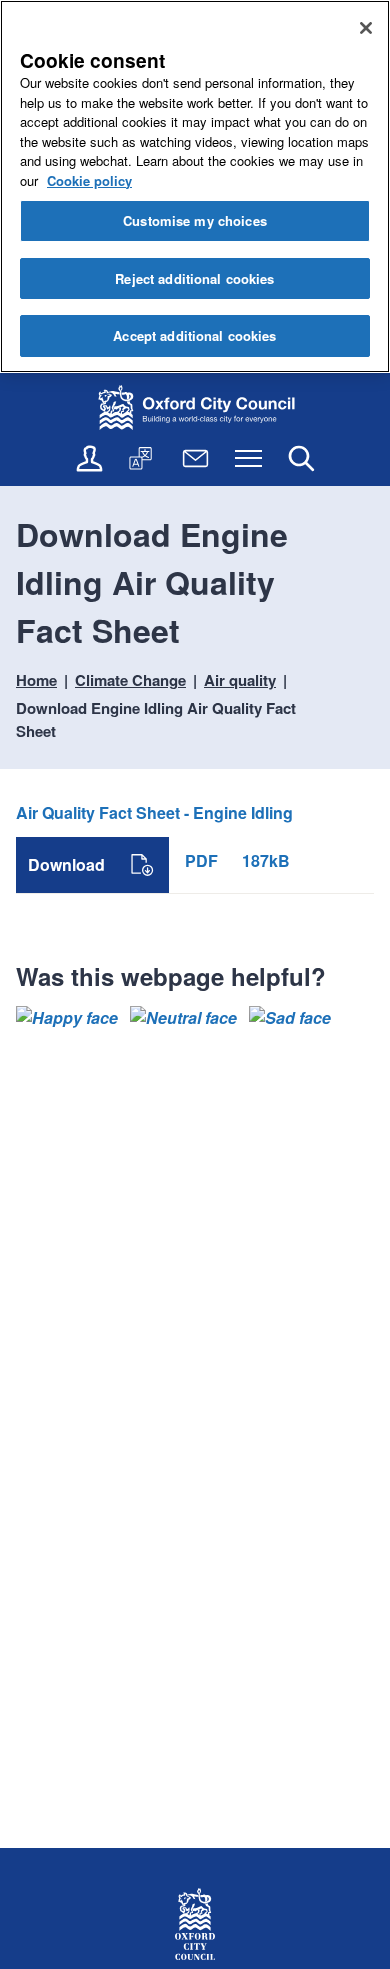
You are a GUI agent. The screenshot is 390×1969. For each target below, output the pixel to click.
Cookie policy (89, 180)
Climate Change (130, 680)
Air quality (240, 680)
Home (36, 680)
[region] (195, 186)
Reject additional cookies (194, 278)
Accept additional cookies (194, 335)
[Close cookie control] (366, 28)
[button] (67, 1018)
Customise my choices (195, 220)
